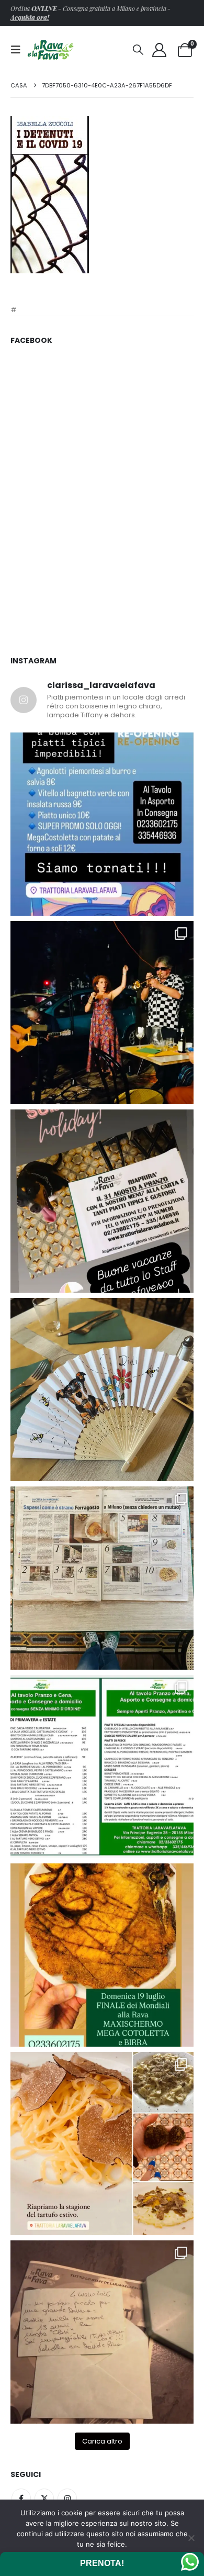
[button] (19, 50)
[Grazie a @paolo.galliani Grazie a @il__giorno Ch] (102, 1578)
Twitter (44, 2498)
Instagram (67, 2498)
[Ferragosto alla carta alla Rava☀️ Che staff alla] (102, 1767)
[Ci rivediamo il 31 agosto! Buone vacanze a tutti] (102, 1201)
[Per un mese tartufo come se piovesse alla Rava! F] (102, 2144)
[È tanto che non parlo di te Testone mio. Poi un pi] (102, 1390)
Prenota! (102, 2563)
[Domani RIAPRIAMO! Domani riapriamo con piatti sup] (102, 824)
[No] (191, 2538)
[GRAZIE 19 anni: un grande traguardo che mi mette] (102, 2332)
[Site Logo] (51, 49)
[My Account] (160, 50)
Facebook (21, 2498)
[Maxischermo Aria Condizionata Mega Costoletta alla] (102, 1955)
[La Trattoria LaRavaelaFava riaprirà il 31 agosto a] (102, 1013)
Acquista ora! (30, 17)
